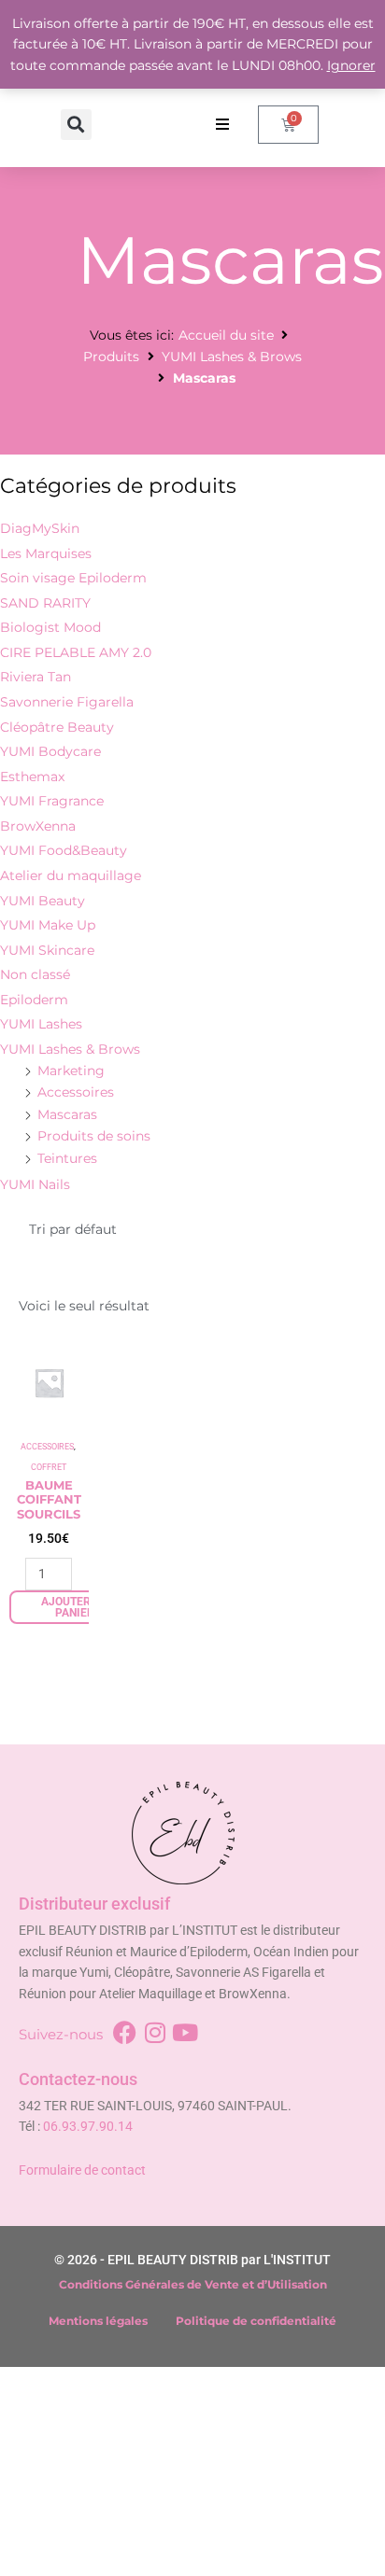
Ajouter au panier (75, 1607)
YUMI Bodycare (50, 751)
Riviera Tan (36, 677)
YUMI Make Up (48, 925)
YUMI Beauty (43, 901)
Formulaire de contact (82, 2170)
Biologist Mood (50, 627)
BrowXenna (38, 826)
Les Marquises (46, 553)
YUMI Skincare (47, 950)
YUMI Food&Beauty (64, 850)
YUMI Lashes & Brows (232, 357)
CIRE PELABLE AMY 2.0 (76, 652)
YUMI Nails (35, 1184)
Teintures (67, 1158)
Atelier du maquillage (71, 875)
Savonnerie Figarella (67, 702)
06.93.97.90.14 (88, 2126)
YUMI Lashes (41, 1024)
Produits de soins (94, 1136)
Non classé (35, 974)
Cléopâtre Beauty (57, 727)
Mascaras (67, 1114)
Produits (111, 357)
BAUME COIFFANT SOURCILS (49, 1499)
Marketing (71, 1071)
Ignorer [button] (351, 65)
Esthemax (32, 777)
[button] (76, 125)
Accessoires (76, 1092)
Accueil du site (226, 335)
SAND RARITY (45, 603)
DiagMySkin (40, 528)
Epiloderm (34, 1000)
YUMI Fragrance (52, 801)
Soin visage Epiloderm (73, 578)
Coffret (49, 1467)
